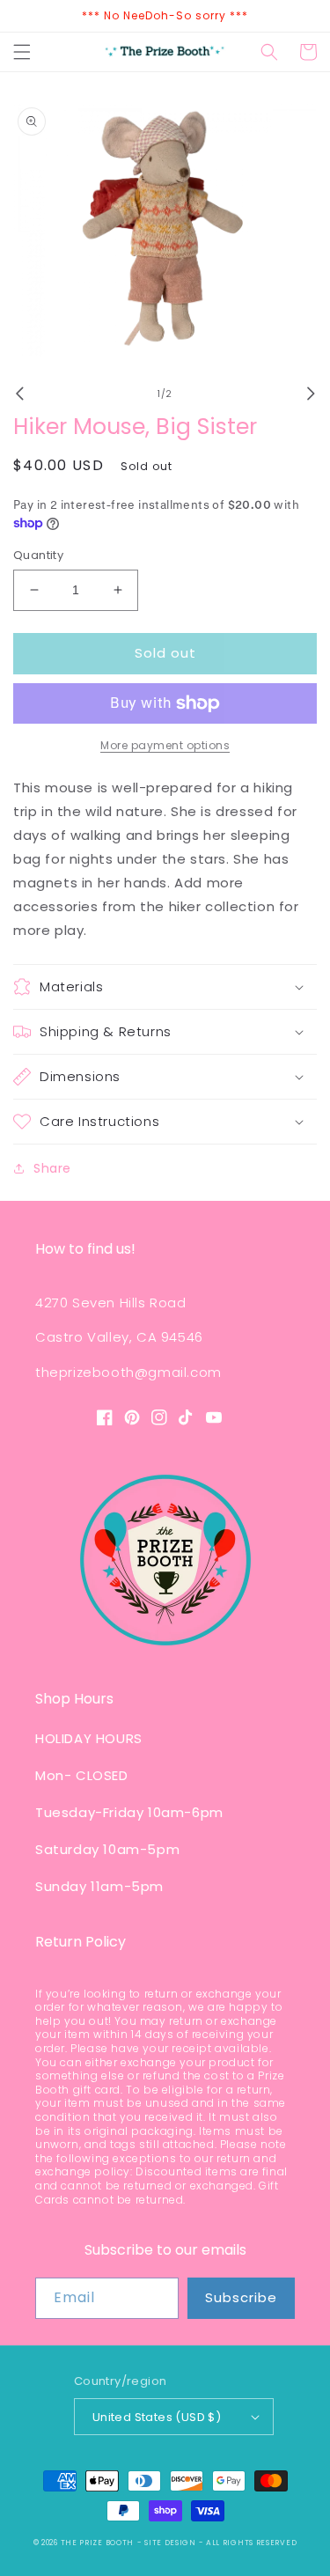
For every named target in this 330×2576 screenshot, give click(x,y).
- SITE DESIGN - (172, 2543)
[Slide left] (19, 394)
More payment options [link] (165, 745)
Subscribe (241, 2297)
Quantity (38, 555)
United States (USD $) (157, 2417)
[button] (22, 52)
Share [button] (52, 1168)
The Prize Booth (98, 2543)
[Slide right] (311, 394)
